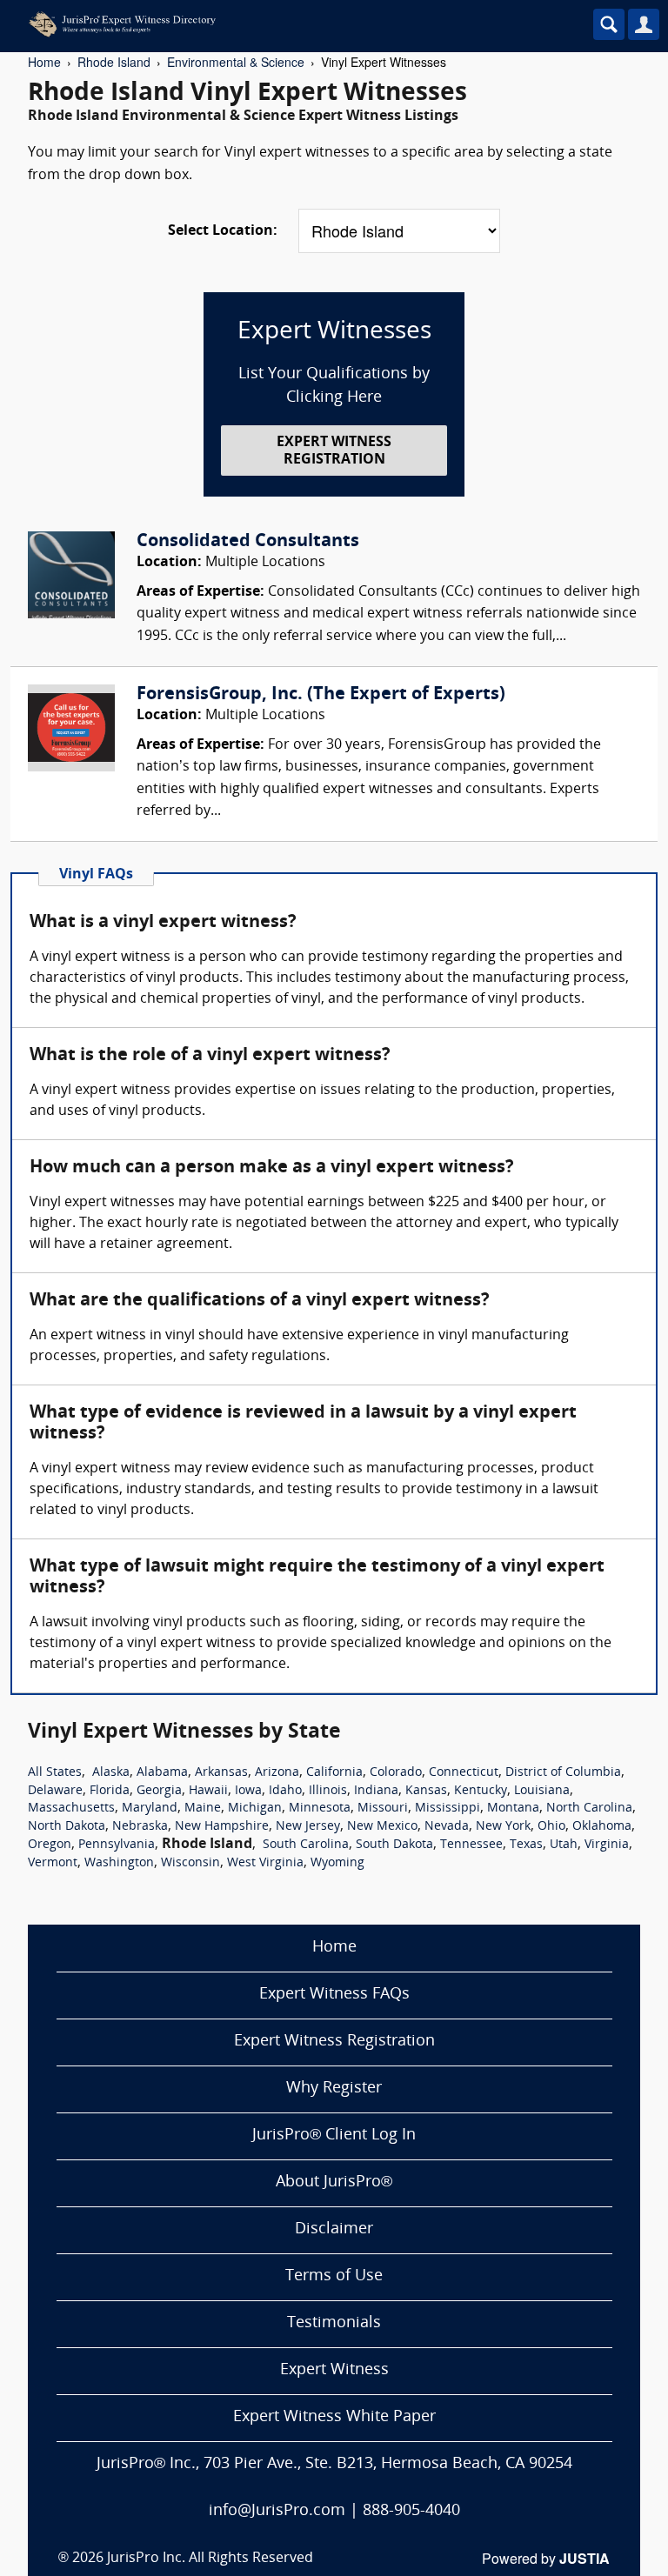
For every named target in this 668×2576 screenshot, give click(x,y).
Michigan (255, 1809)
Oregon (50, 1845)
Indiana (376, 1791)
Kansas (426, 1791)
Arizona (277, 1773)
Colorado (396, 1773)
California (334, 1773)
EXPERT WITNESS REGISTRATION (334, 451)
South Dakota (394, 1845)
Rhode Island (114, 62)
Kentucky (481, 1791)
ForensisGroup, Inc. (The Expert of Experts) (321, 695)
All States (55, 1773)
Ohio (551, 1827)
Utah (564, 1845)
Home (44, 62)
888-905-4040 (411, 2511)
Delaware (55, 1791)
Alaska (111, 1773)
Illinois (328, 1791)
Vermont (53, 1863)
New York (503, 1827)
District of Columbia (563, 1773)
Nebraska (140, 1827)
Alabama (162, 1773)
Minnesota (320, 1809)
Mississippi (448, 1809)
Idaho (285, 1791)
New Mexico (382, 1827)
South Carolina (306, 1845)
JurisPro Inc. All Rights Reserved (210, 2559)
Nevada (447, 1827)
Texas (526, 1845)
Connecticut (464, 1773)
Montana (513, 1809)
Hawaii (208, 1791)
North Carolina (589, 1809)
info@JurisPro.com (277, 2511)
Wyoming (337, 1863)
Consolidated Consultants (248, 542)
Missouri (383, 1809)
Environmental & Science (236, 62)
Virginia (607, 1845)
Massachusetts (71, 1809)
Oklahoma (602, 1827)
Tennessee (471, 1845)
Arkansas (221, 1773)
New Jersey (308, 1827)
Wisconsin (190, 1863)
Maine (203, 1809)
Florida (110, 1791)
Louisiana (542, 1791)
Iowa (248, 1791)
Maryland (150, 1809)
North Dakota (67, 1827)
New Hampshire (222, 1827)
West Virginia (265, 1863)
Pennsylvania (117, 1845)
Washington (119, 1863)
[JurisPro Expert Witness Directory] (283, 24)
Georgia (159, 1791)
